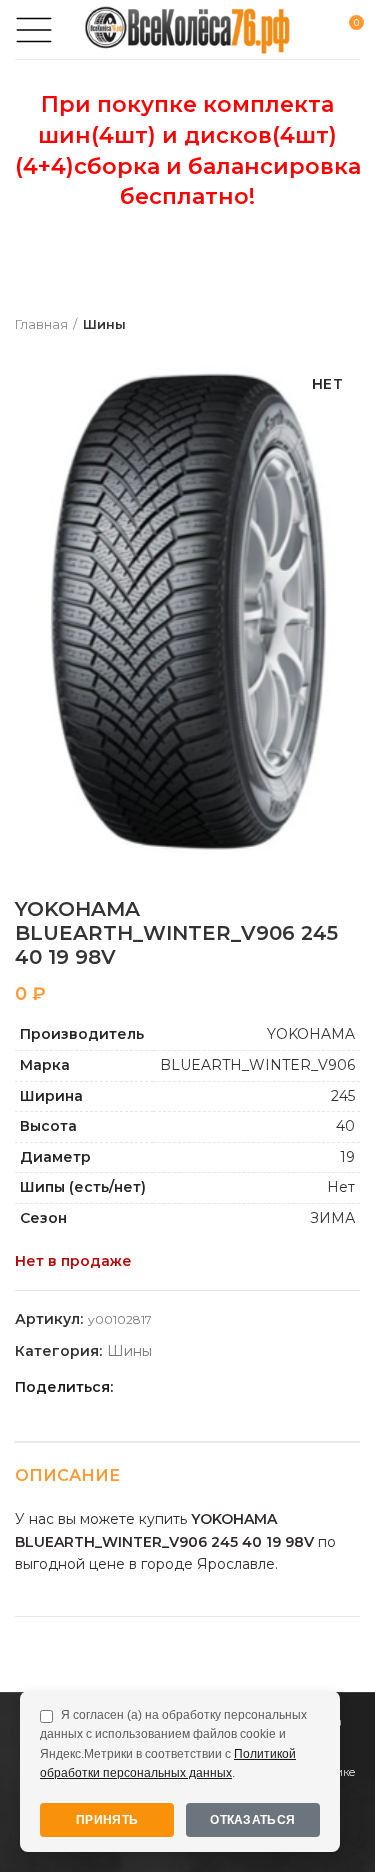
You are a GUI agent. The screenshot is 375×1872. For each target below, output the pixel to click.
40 (345, 1126)
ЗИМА (332, 1218)
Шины (104, 324)
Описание (67, 1475)
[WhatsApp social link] (202, 1388)
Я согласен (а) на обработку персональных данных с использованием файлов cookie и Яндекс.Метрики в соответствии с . (173, 1744)
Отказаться (252, 1820)
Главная (41, 324)
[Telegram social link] (248, 1388)
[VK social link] (225, 1388)
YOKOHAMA (311, 1034)
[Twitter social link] (156, 1388)
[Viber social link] (271, 1388)
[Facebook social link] (133, 1388)
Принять (107, 1820)
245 (343, 1096)
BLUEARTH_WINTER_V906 (257, 1065)
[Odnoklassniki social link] (179, 1388)
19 (347, 1157)
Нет (341, 1187)
